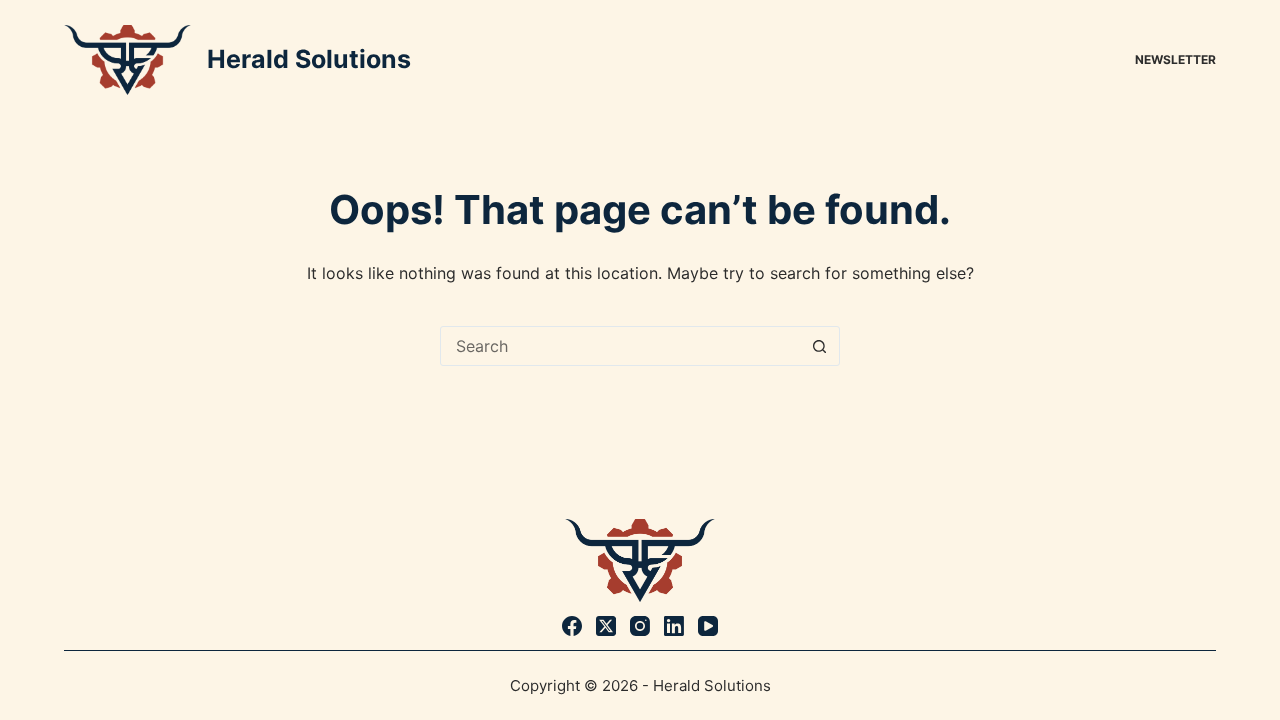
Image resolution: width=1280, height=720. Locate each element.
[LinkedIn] (674, 626)
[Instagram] (640, 626)
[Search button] (819, 346)
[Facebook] (572, 626)
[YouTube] (708, 626)
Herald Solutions (309, 59)
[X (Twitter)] (606, 626)
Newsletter (1175, 59)
